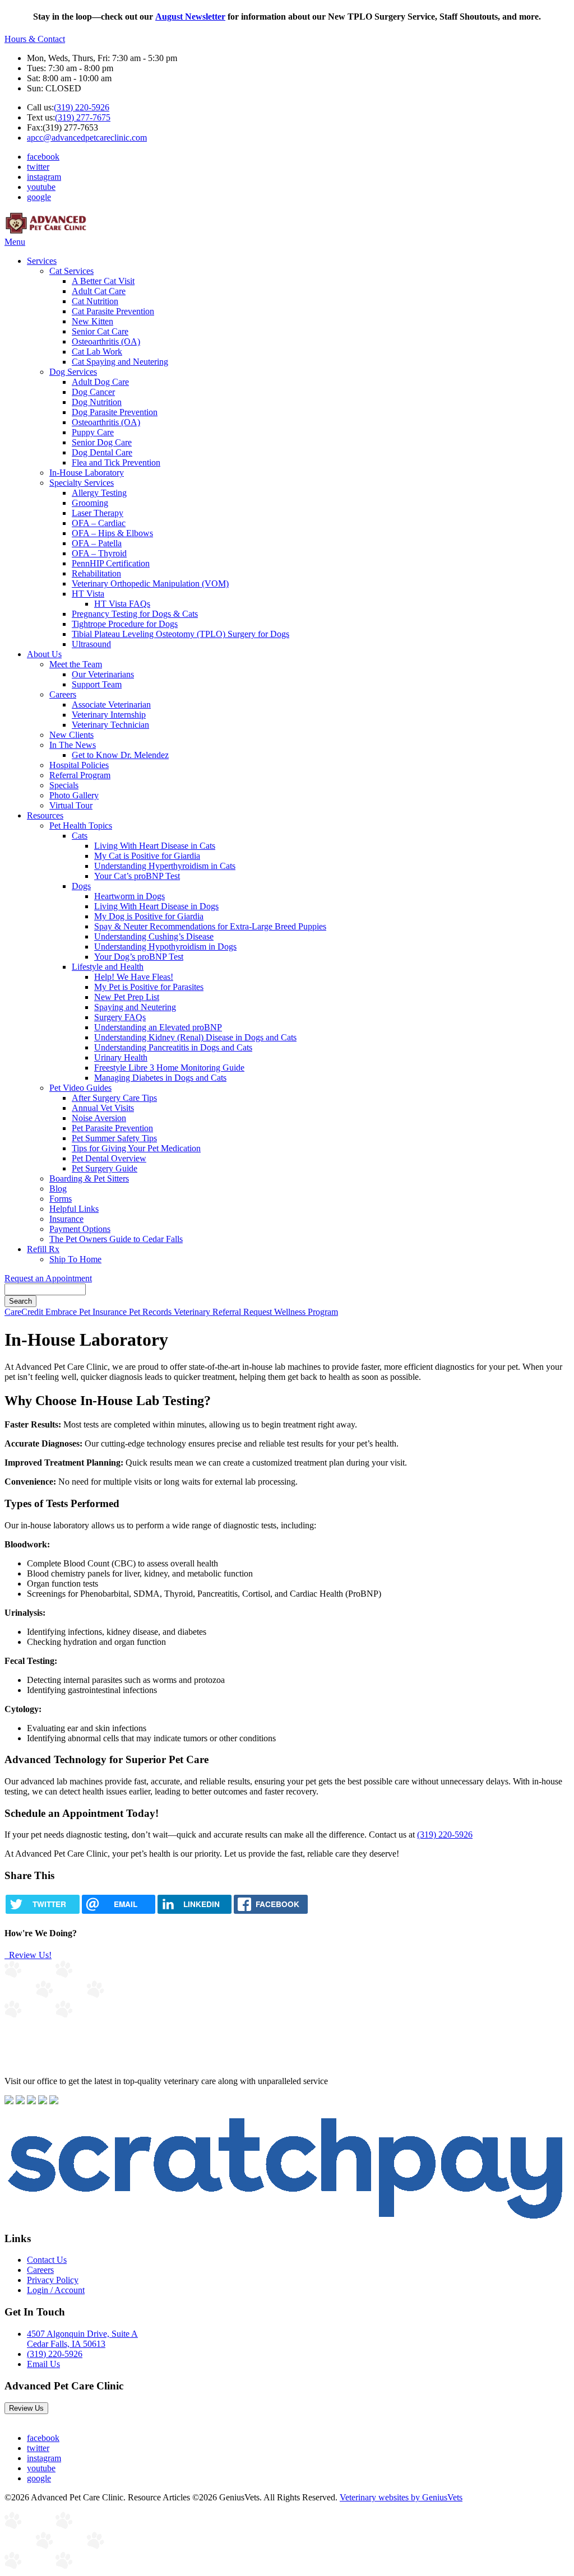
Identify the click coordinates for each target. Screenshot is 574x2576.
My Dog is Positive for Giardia (149, 916)
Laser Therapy (98, 513)
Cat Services (71, 271)
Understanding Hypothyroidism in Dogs (165, 947)
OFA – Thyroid (99, 553)
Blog (58, 1189)
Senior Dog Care (102, 442)
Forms (61, 1199)
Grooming (90, 503)
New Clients (71, 735)
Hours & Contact (35, 39)
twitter (38, 167)
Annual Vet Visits (103, 1108)
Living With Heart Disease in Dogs (156, 906)
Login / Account (56, 2290)
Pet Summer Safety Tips (114, 1138)
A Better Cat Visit (103, 281)
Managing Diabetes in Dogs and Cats (160, 1078)
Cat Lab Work (97, 352)
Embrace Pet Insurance (87, 1312)
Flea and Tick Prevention (116, 462)
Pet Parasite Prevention (112, 1128)
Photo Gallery (74, 795)
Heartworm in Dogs (129, 896)
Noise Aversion (99, 1118)
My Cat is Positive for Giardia (147, 856)
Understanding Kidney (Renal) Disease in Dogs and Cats (195, 1037)
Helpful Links (74, 1209)
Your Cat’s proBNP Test (137, 876)
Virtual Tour (71, 805)
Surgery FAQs (120, 1017)
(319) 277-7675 (83, 117)
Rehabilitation (96, 573)
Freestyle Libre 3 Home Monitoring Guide (169, 1068)
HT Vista (88, 594)
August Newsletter (190, 17)
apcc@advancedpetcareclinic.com (87, 138)
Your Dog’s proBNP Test (139, 957)
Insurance (66, 1219)
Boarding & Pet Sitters (89, 1178)
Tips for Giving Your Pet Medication (136, 1148)
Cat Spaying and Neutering (120, 362)
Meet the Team (76, 664)
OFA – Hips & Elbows (112, 533)
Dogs (81, 886)
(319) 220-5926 (82, 107)
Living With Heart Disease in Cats (155, 846)
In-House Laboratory (87, 473)
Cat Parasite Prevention (113, 311)
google (39, 197)
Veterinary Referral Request (224, 1312)
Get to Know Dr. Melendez (120, 755)
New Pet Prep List (127, 997)
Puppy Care (93, 432)
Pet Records (151, 1312)
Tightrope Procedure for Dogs (125, 624)
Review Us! (29, 1955)
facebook (43, 157)
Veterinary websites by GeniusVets (401, 2497)
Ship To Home (75, 1259)
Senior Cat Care (100, 331)
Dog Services (73, 372)
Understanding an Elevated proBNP (158, 1027)
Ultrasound (91, 644)
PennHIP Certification (111, 563)
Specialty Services (82, 483)
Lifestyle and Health (108, 967)
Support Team (97, 684)
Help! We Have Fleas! (134, 977)
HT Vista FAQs (122, 604)
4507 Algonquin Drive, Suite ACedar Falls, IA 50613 (82, 2339)
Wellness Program (306, 1312)
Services (42, 261)
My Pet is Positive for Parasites (149, 987)
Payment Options (80, 1229)
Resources (45, 815)
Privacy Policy (53, 2280)
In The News (73, 745)
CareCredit (25, 1312)
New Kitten (92, 321)
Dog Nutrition (97, 402)
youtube (41, 187)
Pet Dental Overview (109, 1158)
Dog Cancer (93, 392)
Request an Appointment (48, 1278)
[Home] (46, 232)
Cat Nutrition (95, 301)
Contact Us (47, 2260)
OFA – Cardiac (99, 523)
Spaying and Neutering (135, 1007)
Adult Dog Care (100, 382)
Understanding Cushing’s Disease (154, 936)
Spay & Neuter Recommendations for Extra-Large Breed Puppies (210, 926)
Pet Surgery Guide (105, 1168)
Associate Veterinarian (111, 705)
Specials (64, 785)
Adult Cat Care (99, 291)
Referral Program (80, 775)
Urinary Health (121, 1057)
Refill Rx (43, 1249)
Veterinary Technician (110, 725)
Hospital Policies (79, 765)
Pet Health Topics (81, 826)
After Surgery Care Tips (114, 1098)
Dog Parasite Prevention (115, 412)
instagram (44, 177)
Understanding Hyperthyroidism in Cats (165, 866)
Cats (80, 836)
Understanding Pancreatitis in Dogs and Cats (173, 1047)
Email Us (43, 2364)
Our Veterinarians (103, 674)
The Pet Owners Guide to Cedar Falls (116, 1239)
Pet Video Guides (80, 1088)
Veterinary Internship (109, 715)
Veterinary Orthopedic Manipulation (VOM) (150, 583)
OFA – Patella (97, 543)
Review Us (26, 2408)
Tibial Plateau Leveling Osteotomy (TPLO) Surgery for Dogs (180, 634)
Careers (63, 694)
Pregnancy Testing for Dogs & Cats (135, 614)
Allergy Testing (99, 493)
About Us (44, 654)
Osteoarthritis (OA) (106, 341)
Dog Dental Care (102, 452)
